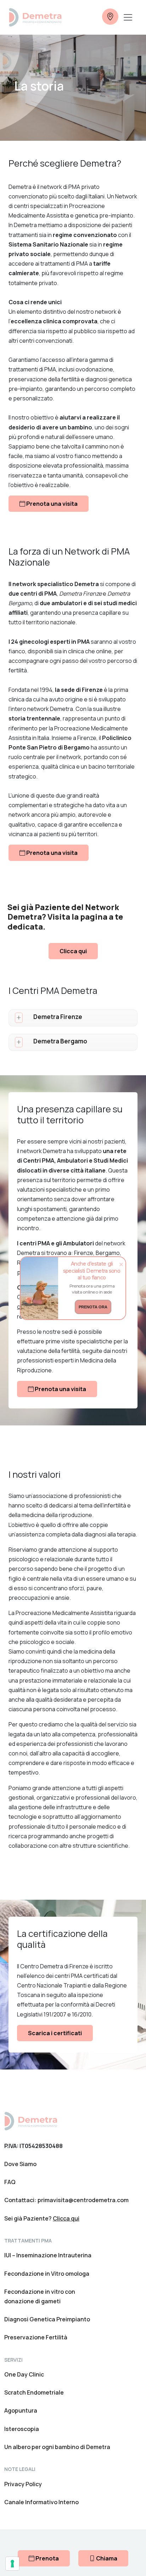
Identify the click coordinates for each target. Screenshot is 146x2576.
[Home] (31, 2120)
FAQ (10, 2182)
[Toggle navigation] (128, 17)
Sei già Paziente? (42, 2218)
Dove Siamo (20, 2164)
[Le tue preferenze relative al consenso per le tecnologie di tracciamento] (12, 2564)
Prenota (47, 2558)
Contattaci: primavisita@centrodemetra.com (66, 2200)
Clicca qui (73, 951)
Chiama (106, 2558)
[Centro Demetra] (35, 17)
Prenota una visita (51, 504)
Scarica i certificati (55, 2033)
